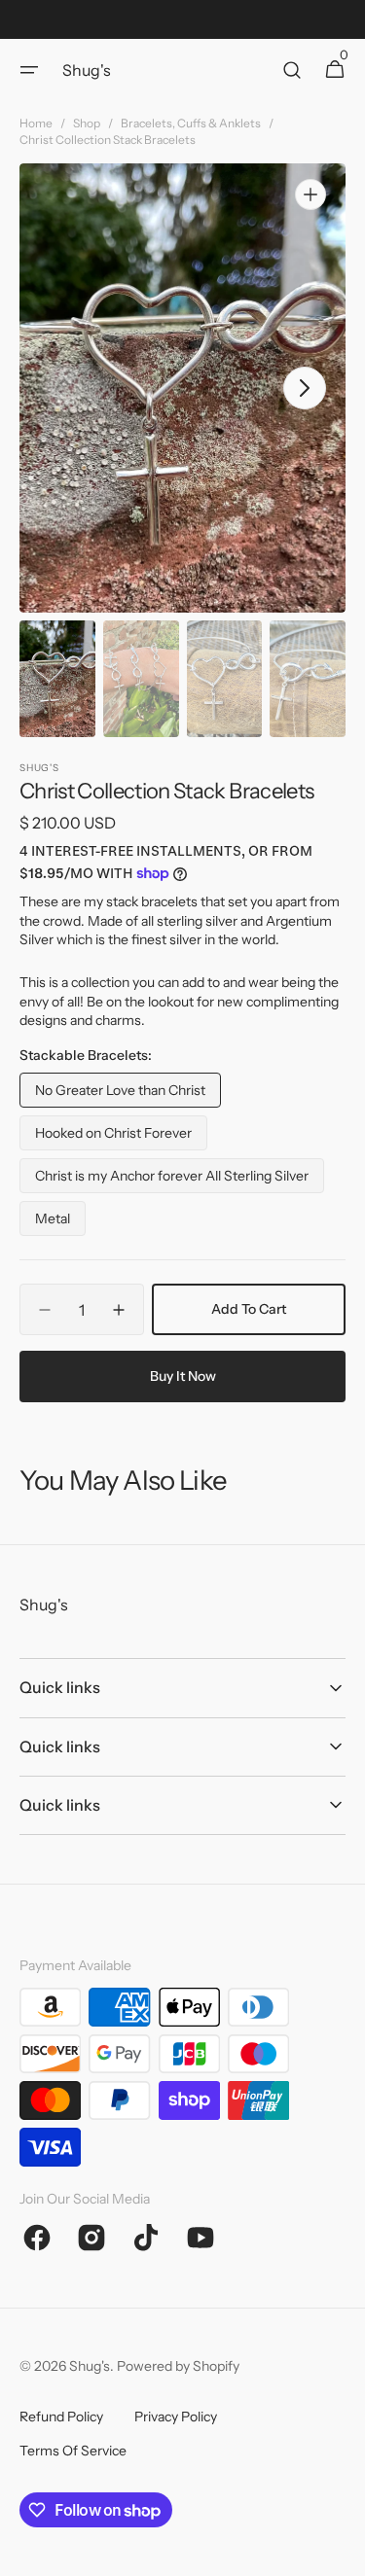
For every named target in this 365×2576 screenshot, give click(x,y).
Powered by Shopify (178, 2366)
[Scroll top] (342, 2553)
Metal (60, 1223)
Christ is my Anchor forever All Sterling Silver (172, 1180)
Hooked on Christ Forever (113, 1137)
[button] (29, 70)
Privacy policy (176, 2417)
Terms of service (73, 2451)
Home (36, 123)
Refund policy (61, 2417)
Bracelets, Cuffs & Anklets (191, 123)
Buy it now (183, 1376)
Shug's (90, 2366)
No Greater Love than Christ (120, 1094)
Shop (87, 123)
